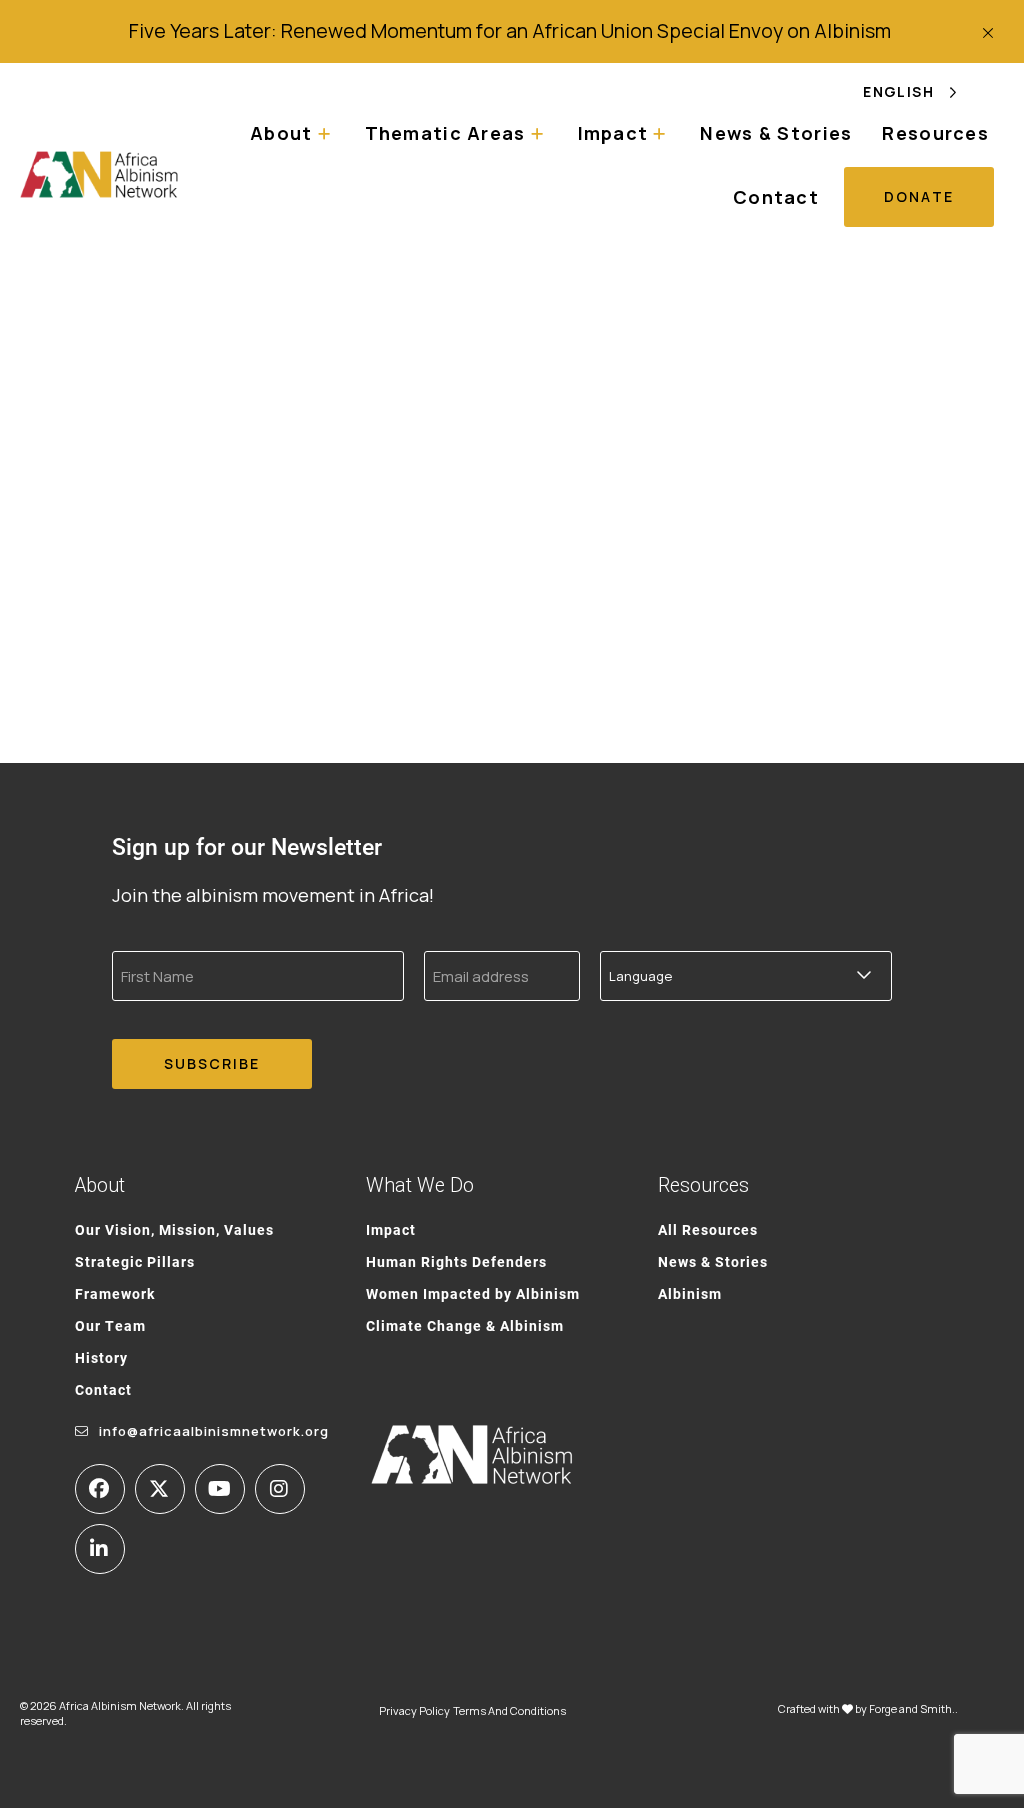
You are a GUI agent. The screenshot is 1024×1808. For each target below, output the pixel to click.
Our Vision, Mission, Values (174, 1229)
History (101, 1357)
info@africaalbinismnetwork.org (214, 1431)
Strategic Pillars (135, 1261)
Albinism (690, 1293)
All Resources (708, 1229)
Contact (776, 197)
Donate (919, 196)
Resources (935, 133)
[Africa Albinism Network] (99, 174)
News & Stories (776, 133)
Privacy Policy (414, 1710)
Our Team (110, 1325)
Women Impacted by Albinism (473, 1293)
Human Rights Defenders (456, 1261)
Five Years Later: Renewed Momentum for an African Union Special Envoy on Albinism (512, 30)
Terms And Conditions (509, 1710)
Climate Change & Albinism (465, 1325)
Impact (391, 1229)
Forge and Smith (910, 1708)
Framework (115, 1293)
